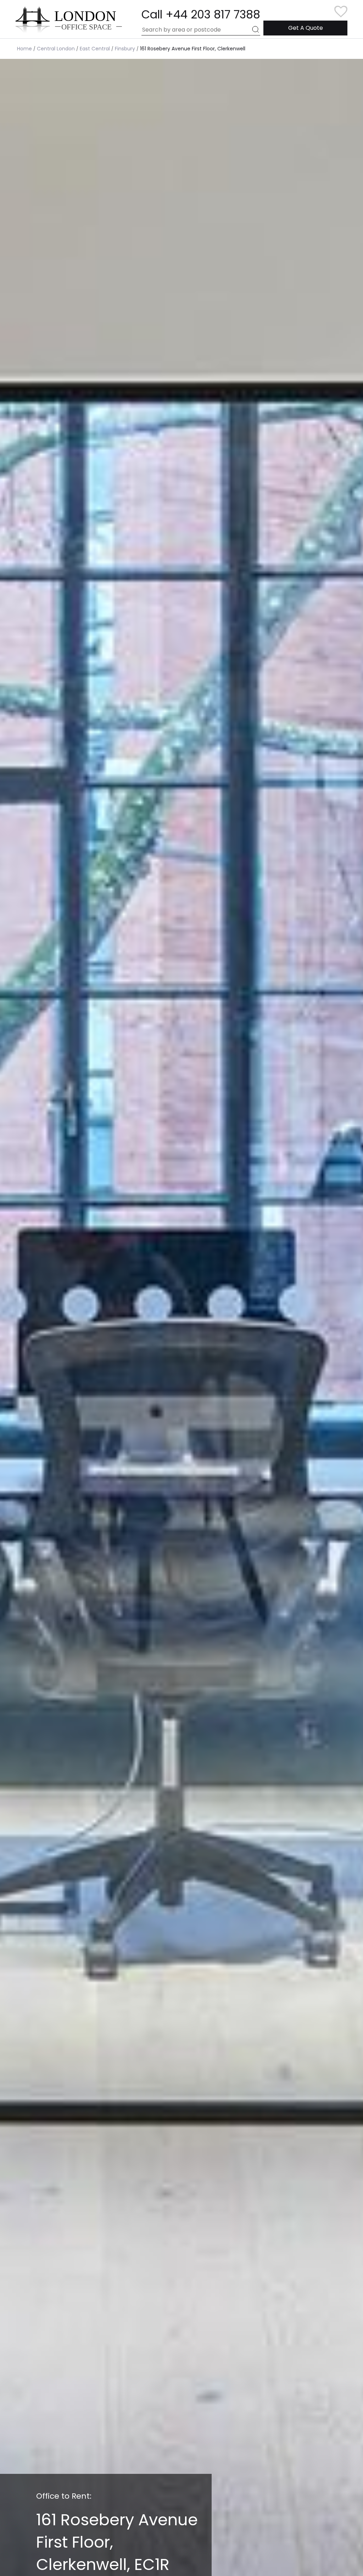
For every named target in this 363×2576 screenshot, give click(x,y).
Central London (56, 49)
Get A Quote (306, 28)
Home (24, 49)
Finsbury (125, 49)
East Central (95, 49)
